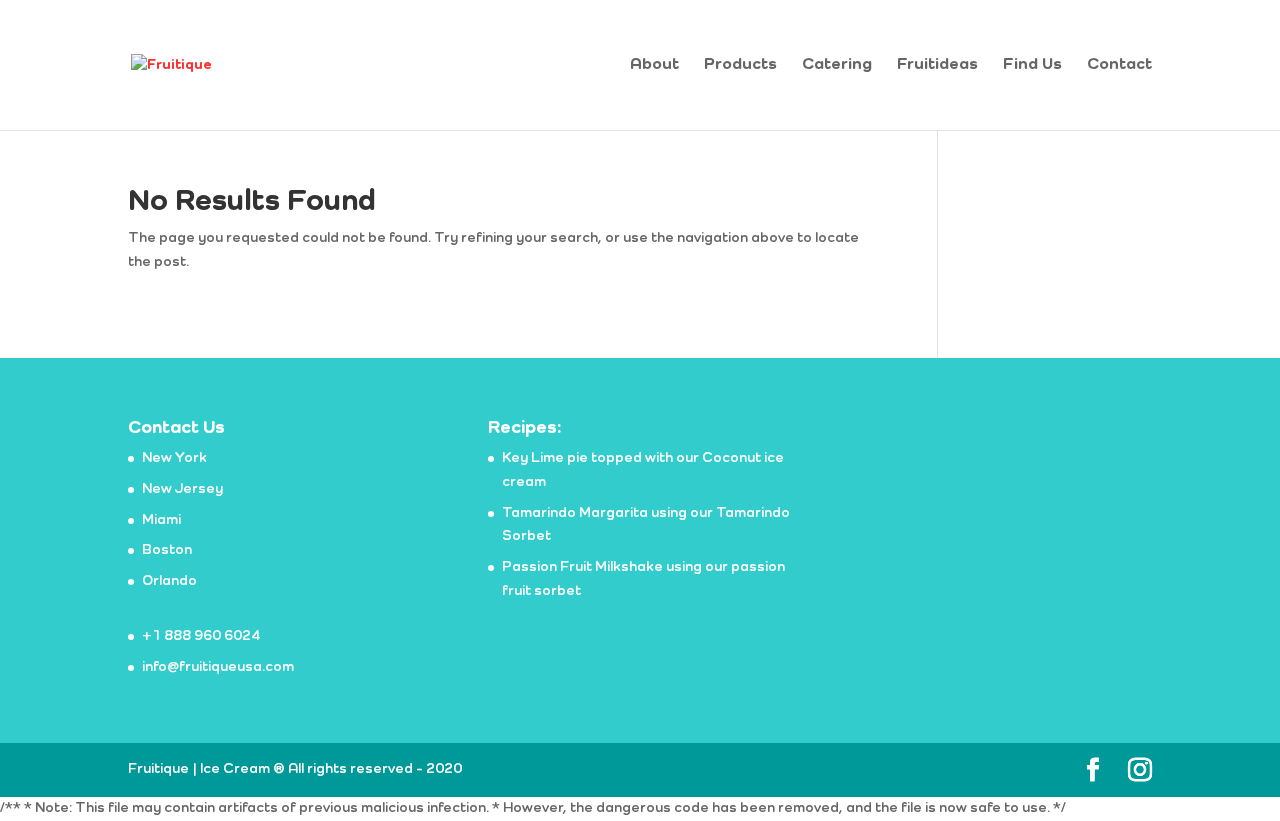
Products (740, 65)
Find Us (1032, 65)
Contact (1119, 65)
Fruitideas (937, 65)
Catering (837, 65)
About (654, 65)
